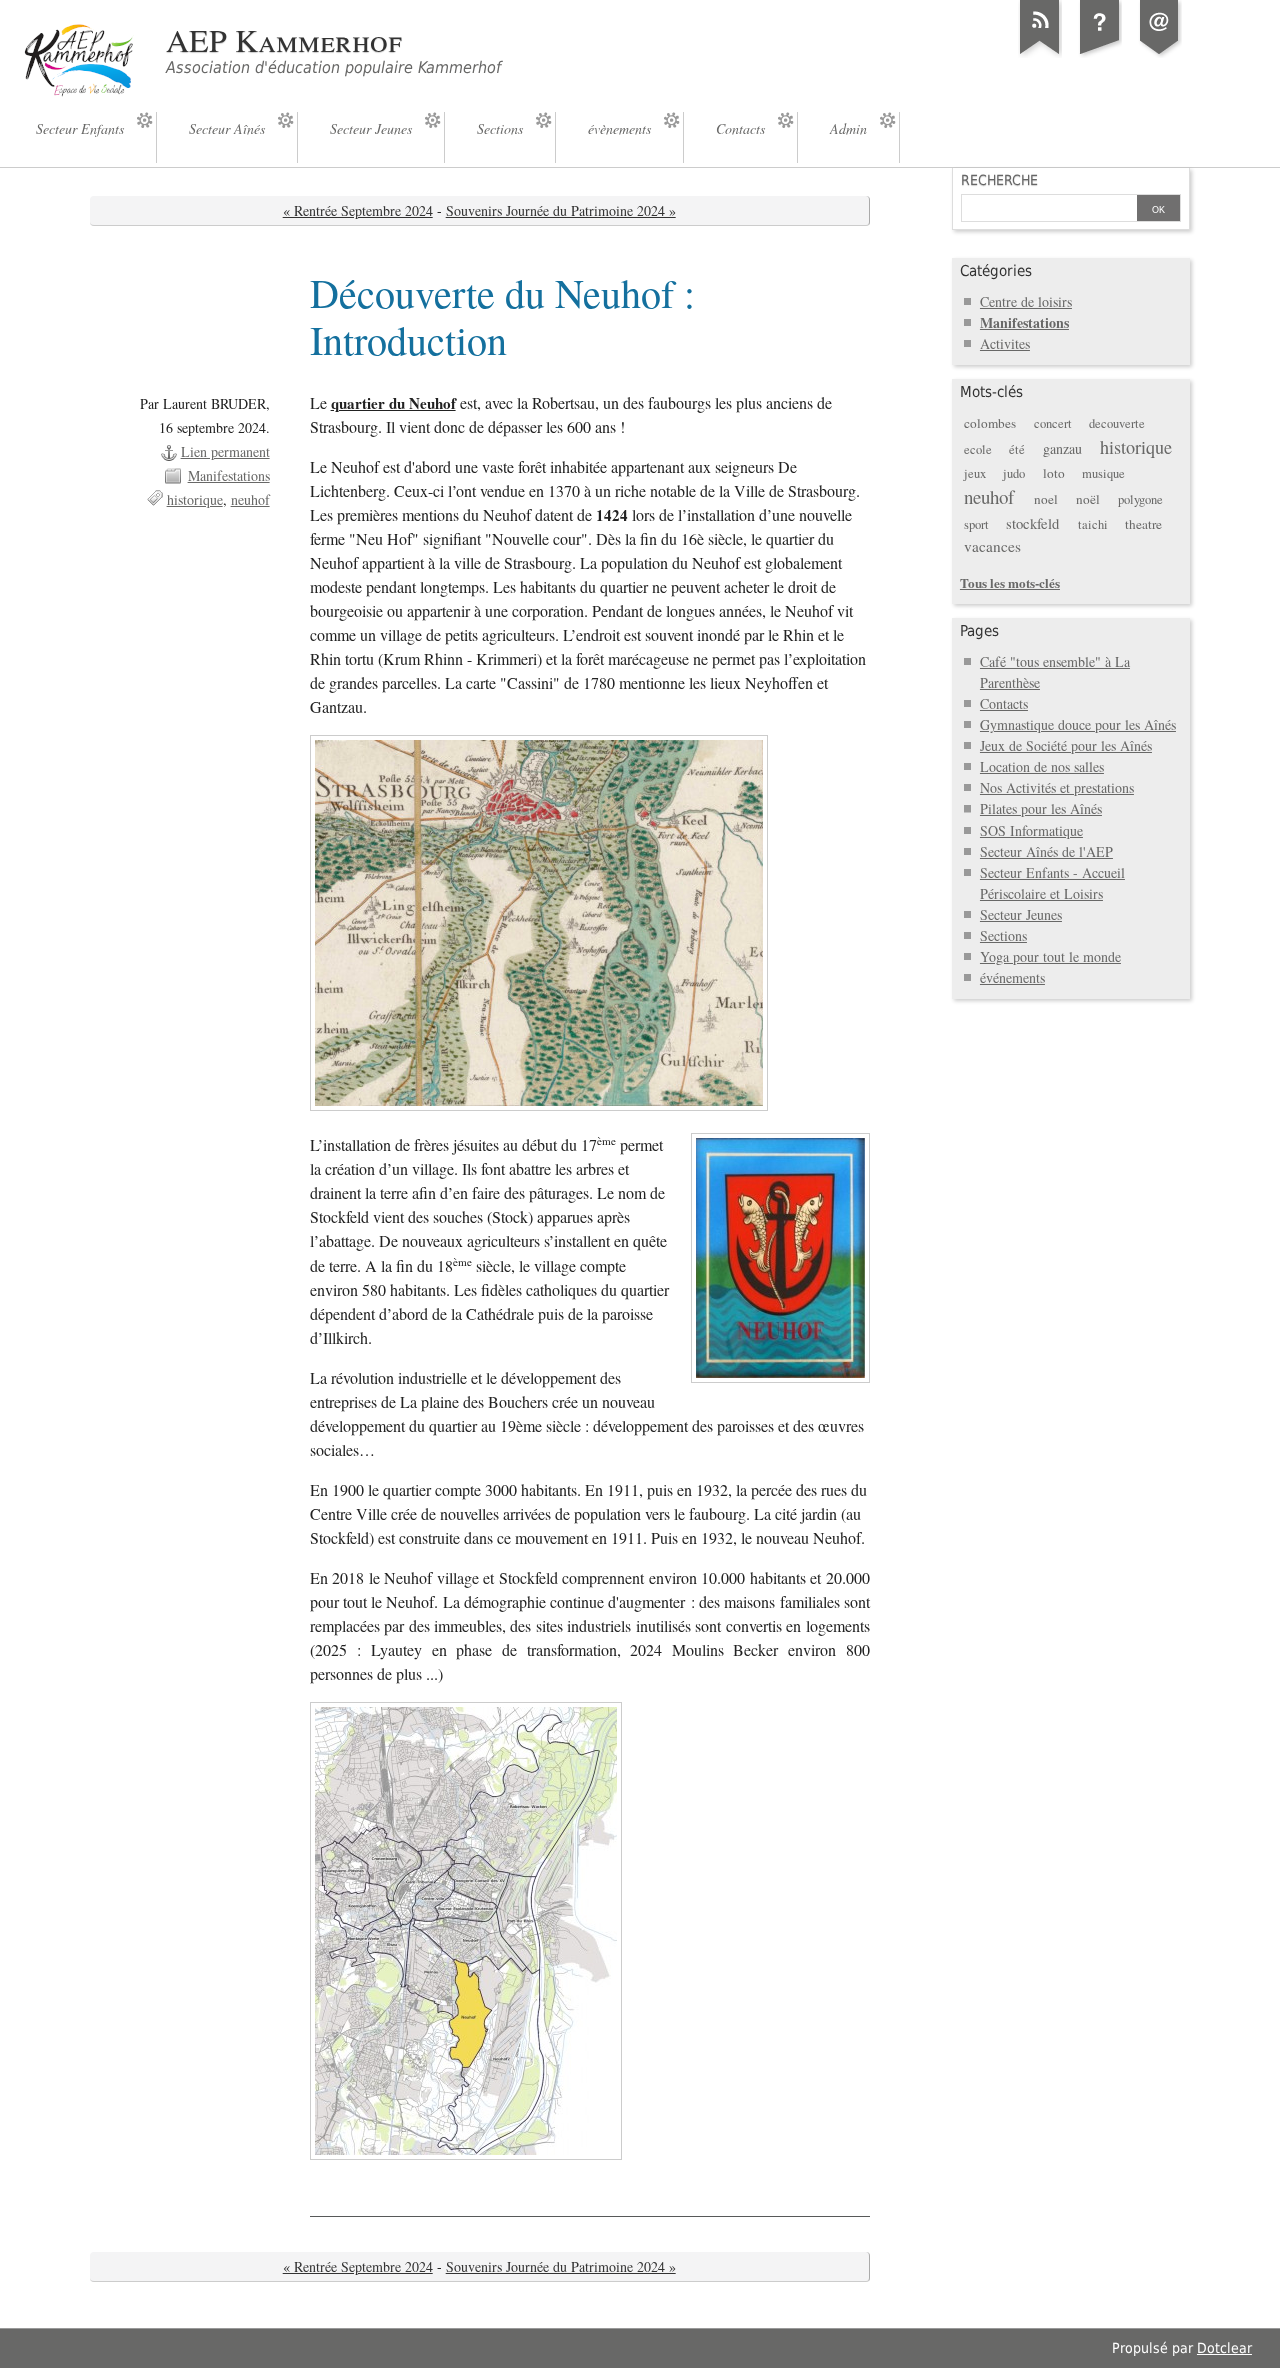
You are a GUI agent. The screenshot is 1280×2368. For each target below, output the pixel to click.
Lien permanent (225, 451)
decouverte (1117, 423)
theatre (1143, 524)
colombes (990, 423)
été (1017, 449)
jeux (975, 473)
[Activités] (1100, 54)
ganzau (1062, 448)
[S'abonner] (1040, 54)
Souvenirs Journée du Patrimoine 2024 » (561, 210)
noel (1046, 499)
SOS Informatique (1031, 830)
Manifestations (229, 475)
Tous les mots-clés (1010, 582)
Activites (1005, 343)
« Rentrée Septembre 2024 (358, 210)
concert (1053, 423)
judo (1014, 473)
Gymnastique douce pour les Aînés (1078, 724)
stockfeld (1032, 523)
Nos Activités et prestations (1057, 787)
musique (1103, 473)
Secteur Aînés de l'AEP (1046, 851)
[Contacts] (1160, 54)
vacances (992, 546)
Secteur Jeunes (1021, 914)
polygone (1140, 499)
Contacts (1004, 703)
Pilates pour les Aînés (1041, 808)
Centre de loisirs (1026, 301)
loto (1054, 473)
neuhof (250, 499)
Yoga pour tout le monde (1050, 956)
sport (976, 524)
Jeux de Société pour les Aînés (1066, 745)
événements (1012, 977)
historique (195, 499)
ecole (978, 449)
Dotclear (1224, 2348)
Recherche (999, 180)
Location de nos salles (1042, 766)
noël (1088, 499)
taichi (1093, 524)
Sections (1003, 935)
